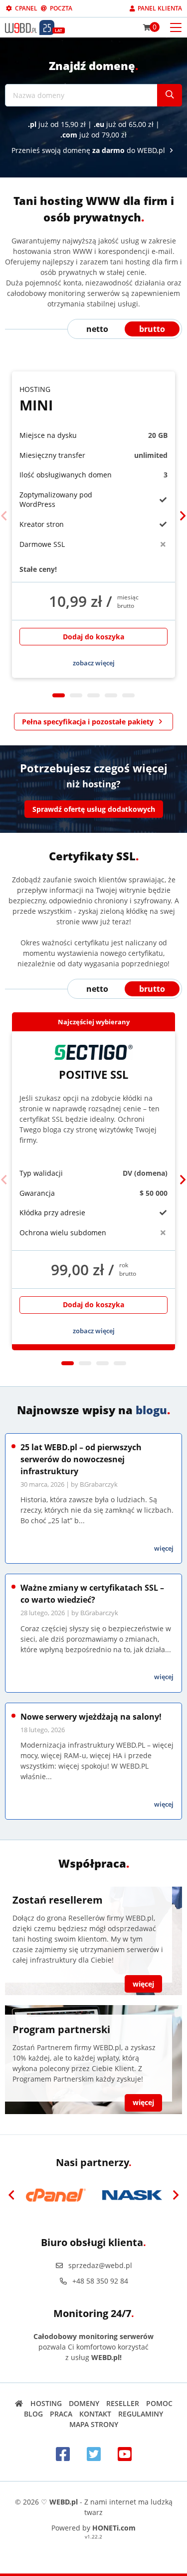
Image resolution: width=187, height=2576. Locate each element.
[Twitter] (94, 2454)
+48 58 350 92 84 (100, 2281)
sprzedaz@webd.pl (100, 2265)
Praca (61, 2414)
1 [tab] (59, 695)
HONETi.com (114, 2528)
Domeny (84, 2403)
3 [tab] (93, 695)
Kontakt (95, 2414)
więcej (164, 1548)
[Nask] (132, 2195)
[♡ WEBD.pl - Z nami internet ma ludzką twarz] (21, 27)
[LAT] (47, 27)
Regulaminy (141, 2414)
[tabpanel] (93, 525)
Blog (33, 2414)
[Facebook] (63, 2454)
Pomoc (159, 2403)
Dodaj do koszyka (93, 637)
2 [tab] (76, 695)
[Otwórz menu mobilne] (176, 27)
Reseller (123, 2403)
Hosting (46, 2403)
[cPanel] (56, 2195)
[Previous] (4, 516)
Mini (36, 399)
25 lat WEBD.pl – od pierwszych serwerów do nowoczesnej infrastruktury (81, 1459)
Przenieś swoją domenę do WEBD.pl (89, 150)
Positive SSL (93, 1074)
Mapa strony (94, 2424)
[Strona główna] (19, 2403)
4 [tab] (111, 695)
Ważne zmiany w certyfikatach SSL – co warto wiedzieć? (92, 1594)
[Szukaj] (170, 95)
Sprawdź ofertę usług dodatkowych (94, 809)
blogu (151, 1410)
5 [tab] (128, 695)
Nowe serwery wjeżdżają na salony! (91, 1717)
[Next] (183, 516)
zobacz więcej (94, 663)
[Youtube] (125, 2454)
